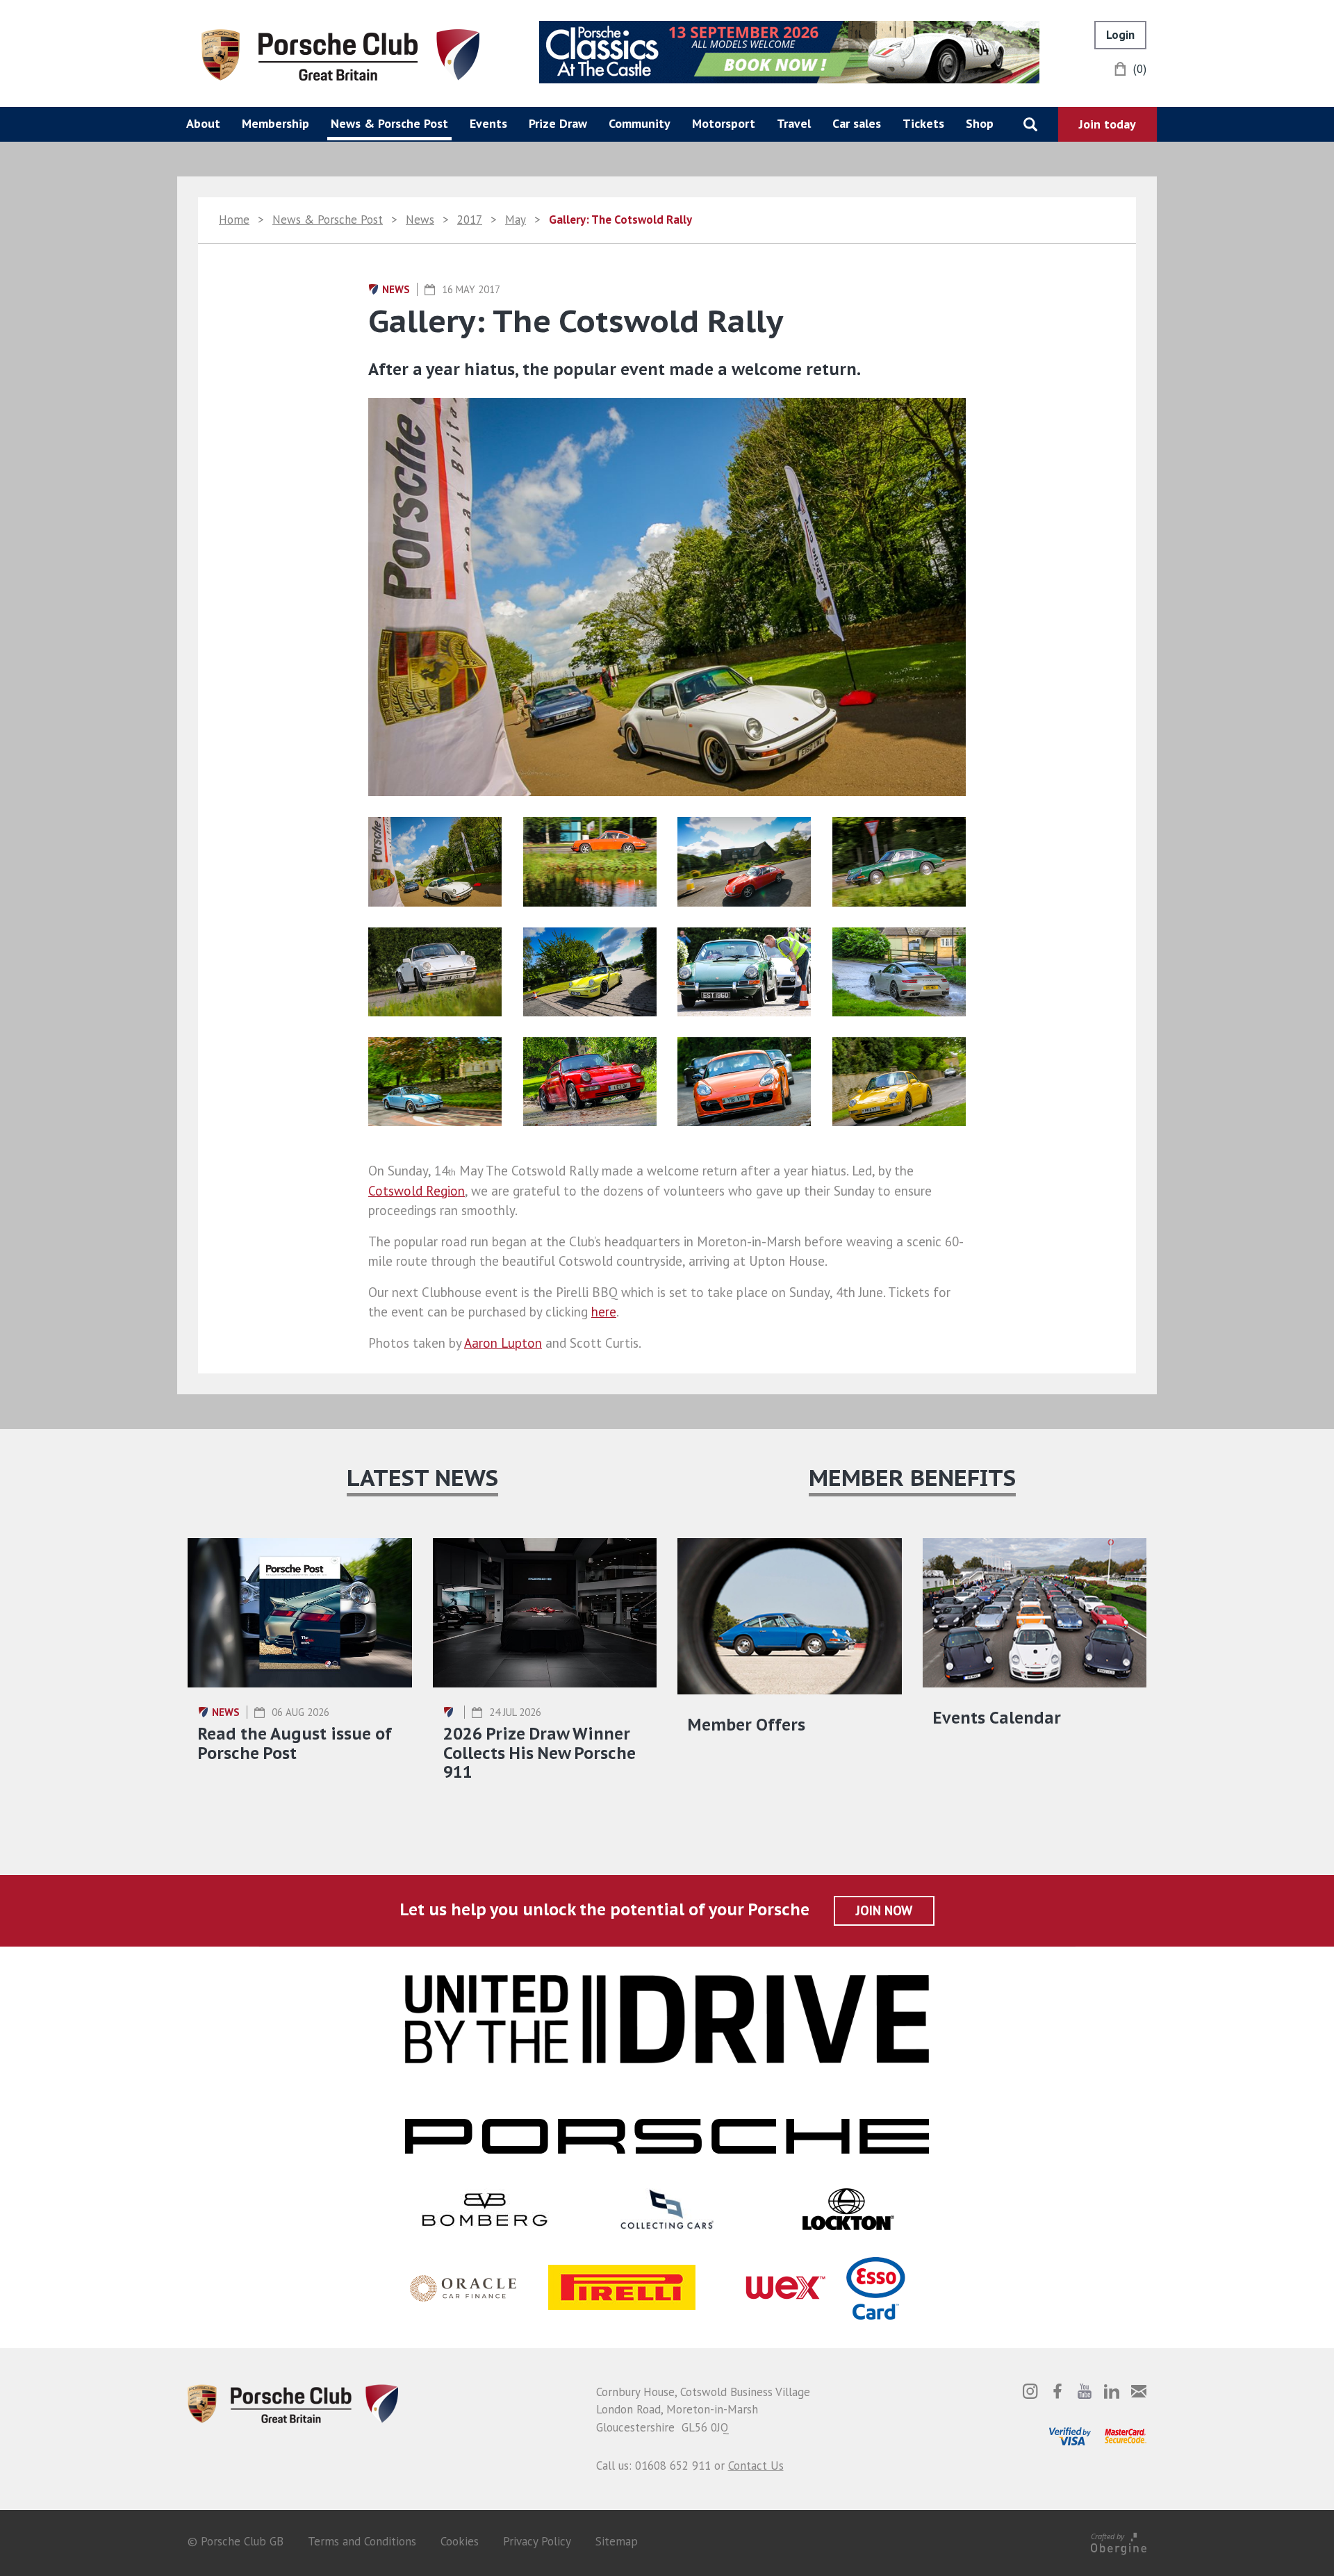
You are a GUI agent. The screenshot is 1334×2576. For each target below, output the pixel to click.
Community (640, 123)
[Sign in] (1120, 35)
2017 (470, 220)
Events (488, 123)
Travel (794, 123)
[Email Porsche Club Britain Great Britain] (1139, 2391)
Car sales (857, 123)
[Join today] (1107, 124)
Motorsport (724, 123)
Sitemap (617, 2541)
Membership (275, 123)
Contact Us (756, 2466)
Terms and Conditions (362, 2541)
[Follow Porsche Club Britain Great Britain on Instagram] (1030, 2391)
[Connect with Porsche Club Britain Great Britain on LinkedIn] (1112, 2391)
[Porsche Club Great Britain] (340, 53)
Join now (884, 1910)
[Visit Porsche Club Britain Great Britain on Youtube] (1085, 2391)
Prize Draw (558, 123)
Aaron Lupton (503, 1343)
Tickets (923, 123)
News (420, 220)
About (203, 123)
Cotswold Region (417, 1191)
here (604, 1312)
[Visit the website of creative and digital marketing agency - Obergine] (1119, 2541)
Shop (980, 123)
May (516, 220)
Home (234, 220)
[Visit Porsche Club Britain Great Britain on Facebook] (1057, 2391)
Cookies (460, 2541)
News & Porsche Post (389, 123)
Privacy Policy (537, 2541)
